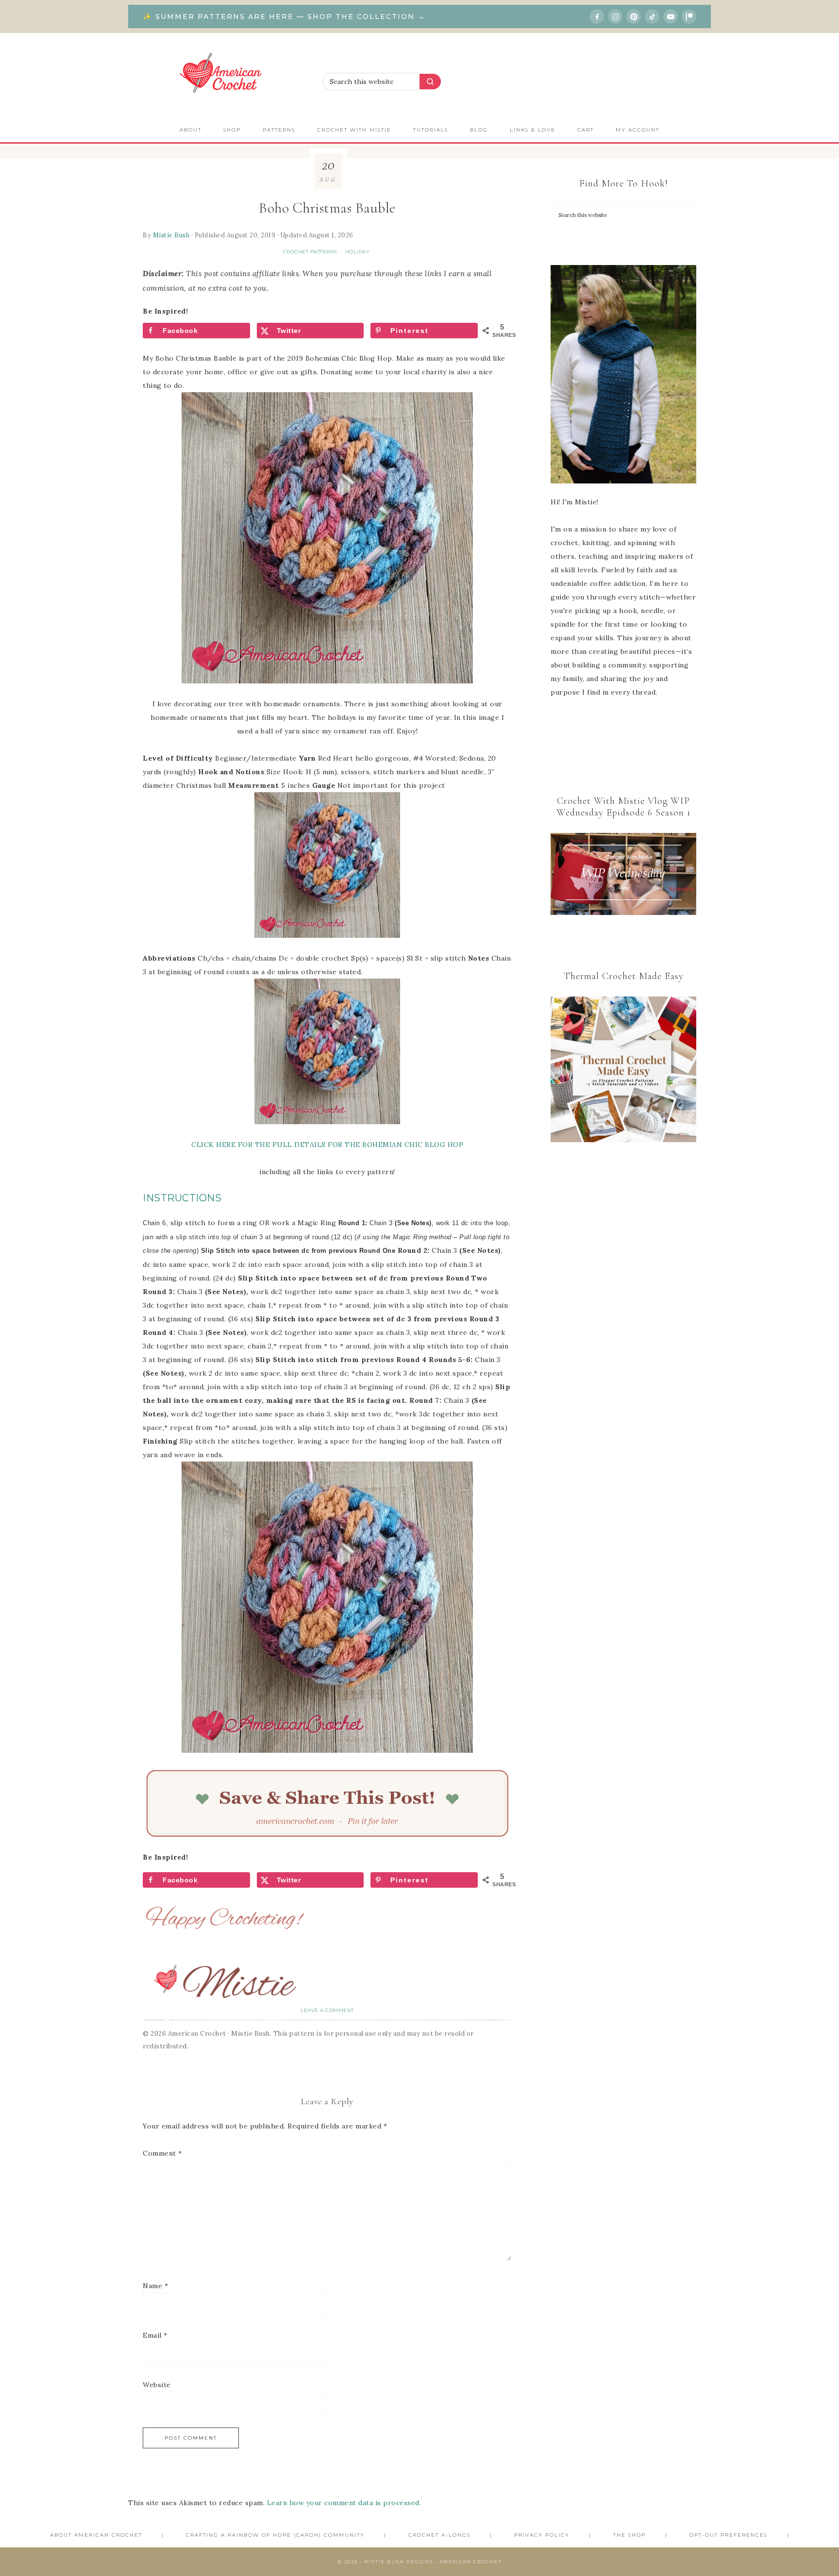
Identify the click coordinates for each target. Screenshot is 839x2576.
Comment (162, 2153)
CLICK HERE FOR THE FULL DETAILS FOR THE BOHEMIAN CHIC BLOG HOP (327, 1145)
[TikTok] (652, 17)
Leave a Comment (327, 2010)
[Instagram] (615, 17)
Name (155, 2286)
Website (157, 2385)
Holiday (358, 252)
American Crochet (225, 75)
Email (155, 2335)
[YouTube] (671, 17)
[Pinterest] (634, 17)
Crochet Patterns (310, 252)
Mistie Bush (171, 235)
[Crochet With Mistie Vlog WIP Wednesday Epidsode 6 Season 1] (623, 874)
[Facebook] (597, 17)
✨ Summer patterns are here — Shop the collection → (284, 17)
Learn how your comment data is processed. (344, 2503)
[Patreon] (689, 17)
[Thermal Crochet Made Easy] (623, 1072)
